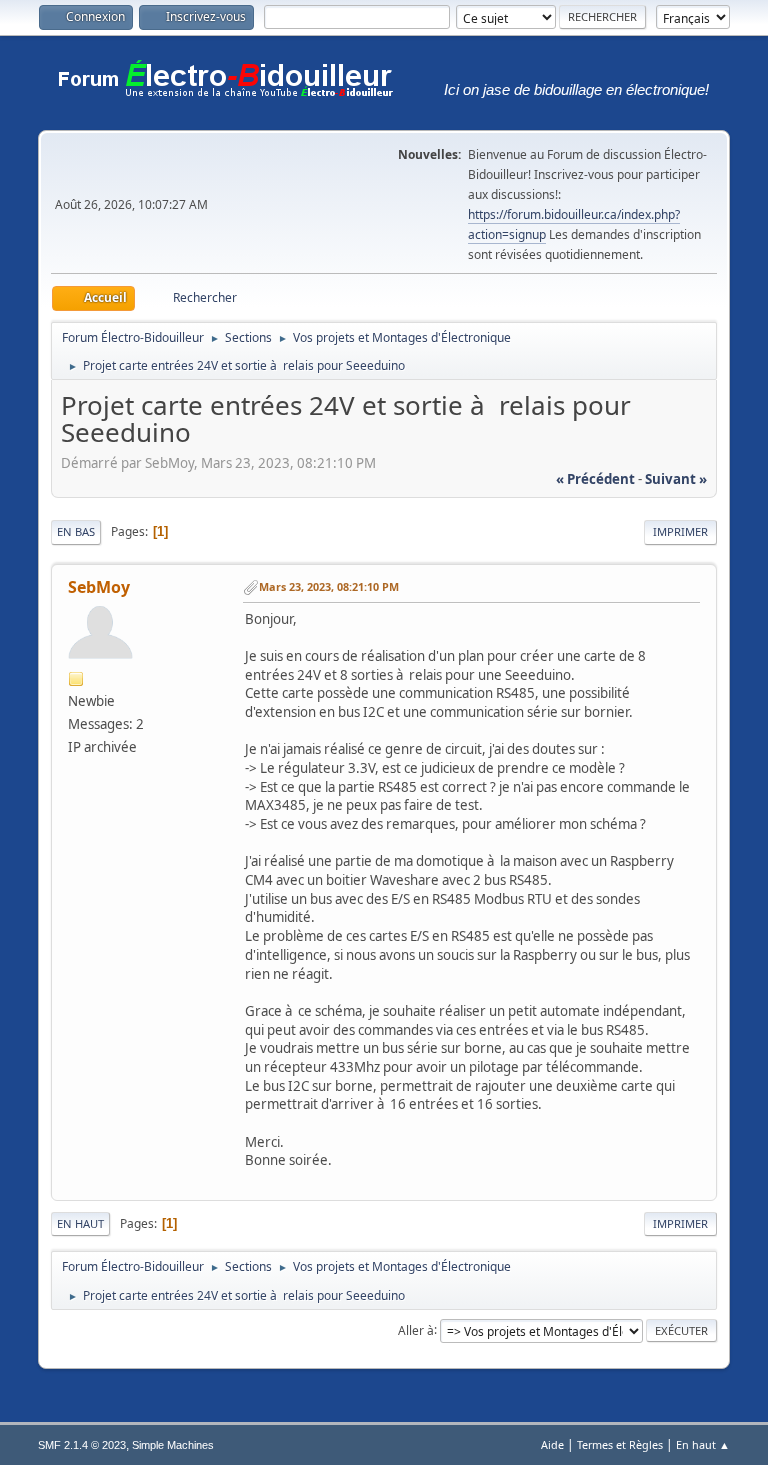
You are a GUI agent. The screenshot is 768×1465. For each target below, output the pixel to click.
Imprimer (680, 531)
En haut (80, 1223)
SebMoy (99, 587)
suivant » (676, 479)
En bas (76, 531)
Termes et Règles (620, 1444)
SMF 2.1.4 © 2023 (82, 1445)
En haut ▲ (703, 1444)
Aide (552, 1444)
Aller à (416, 1329)
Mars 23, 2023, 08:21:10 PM (329, 586)
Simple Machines (173, 1445)
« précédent (595, 479)
